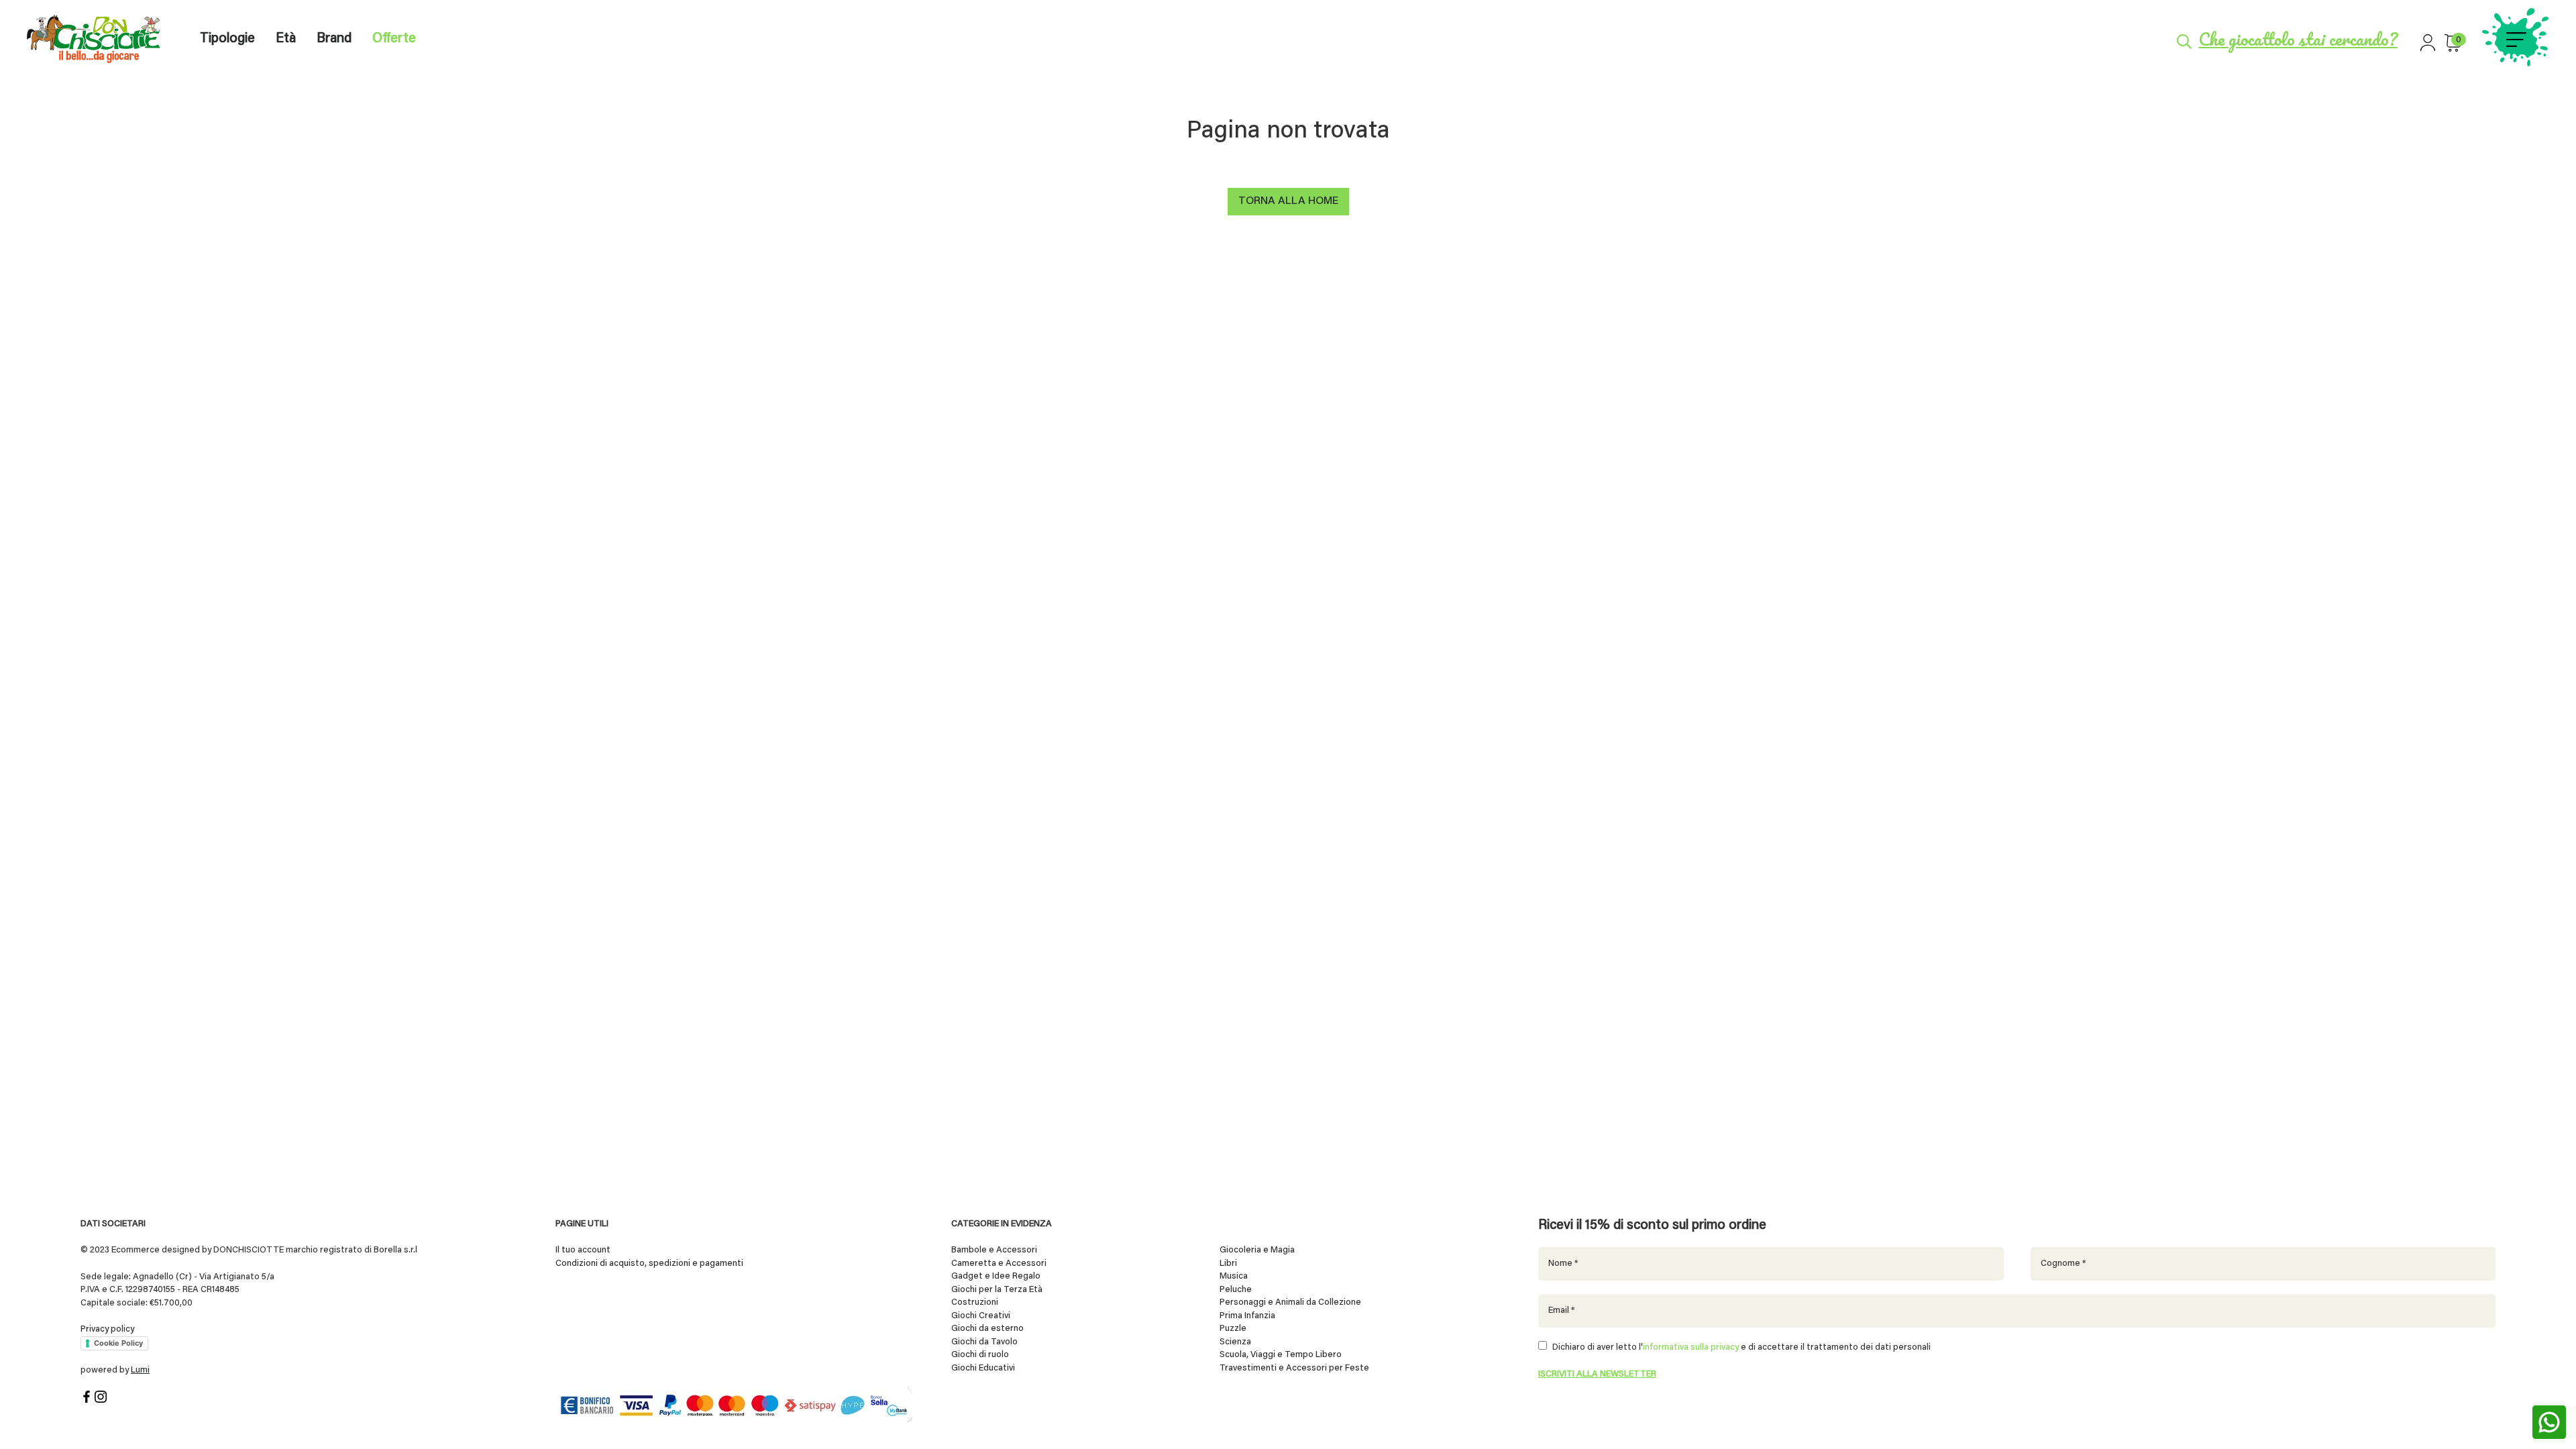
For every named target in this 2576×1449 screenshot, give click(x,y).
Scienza (1235, 1342)
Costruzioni (975, 1302)
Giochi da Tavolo (984, 1342)
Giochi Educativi (983, 1368)
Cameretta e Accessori (999, 1264)
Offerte (394, 39)
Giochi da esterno (987, 1329)
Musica (1234, 1276)
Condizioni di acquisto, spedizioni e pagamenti (649, 1264)
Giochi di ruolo (980, 1355)
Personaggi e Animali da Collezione (1290, 1302)
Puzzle (1233, 1329)
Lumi (140, 1370)
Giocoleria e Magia (1257, 1250)
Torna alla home (1288, 201)
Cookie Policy (118, 1343)
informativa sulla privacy (1691, 1347)
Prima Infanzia (1247, 1316)
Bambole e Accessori (994, 1250)
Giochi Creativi (981, 1316)
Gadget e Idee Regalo (996, 1276)
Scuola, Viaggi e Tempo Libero (1281, 1355)
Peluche (1236, 1290)
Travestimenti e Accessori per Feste (1294, 1368)
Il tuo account (583, 1250)
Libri (1228, 1264)
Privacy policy (107, 1329)
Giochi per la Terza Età (997, 1290)
